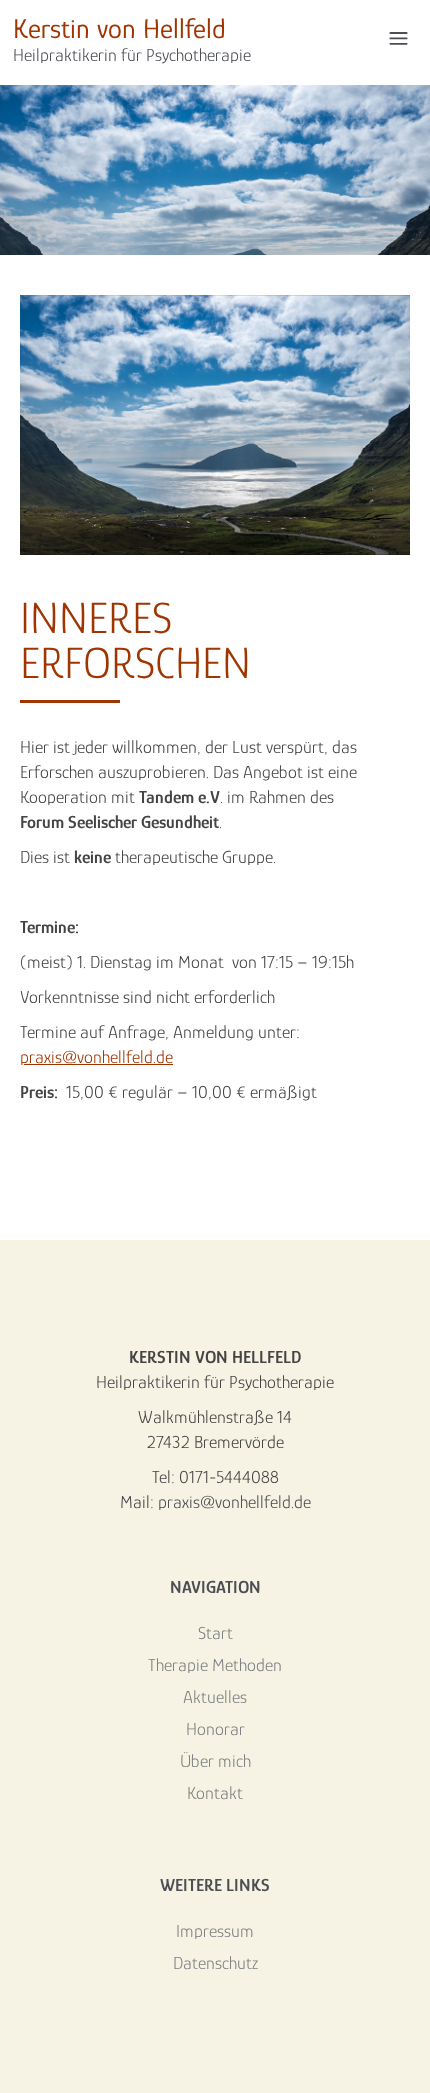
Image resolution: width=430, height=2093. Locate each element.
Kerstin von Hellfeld (132, 39)
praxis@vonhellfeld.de (96, 1057)
